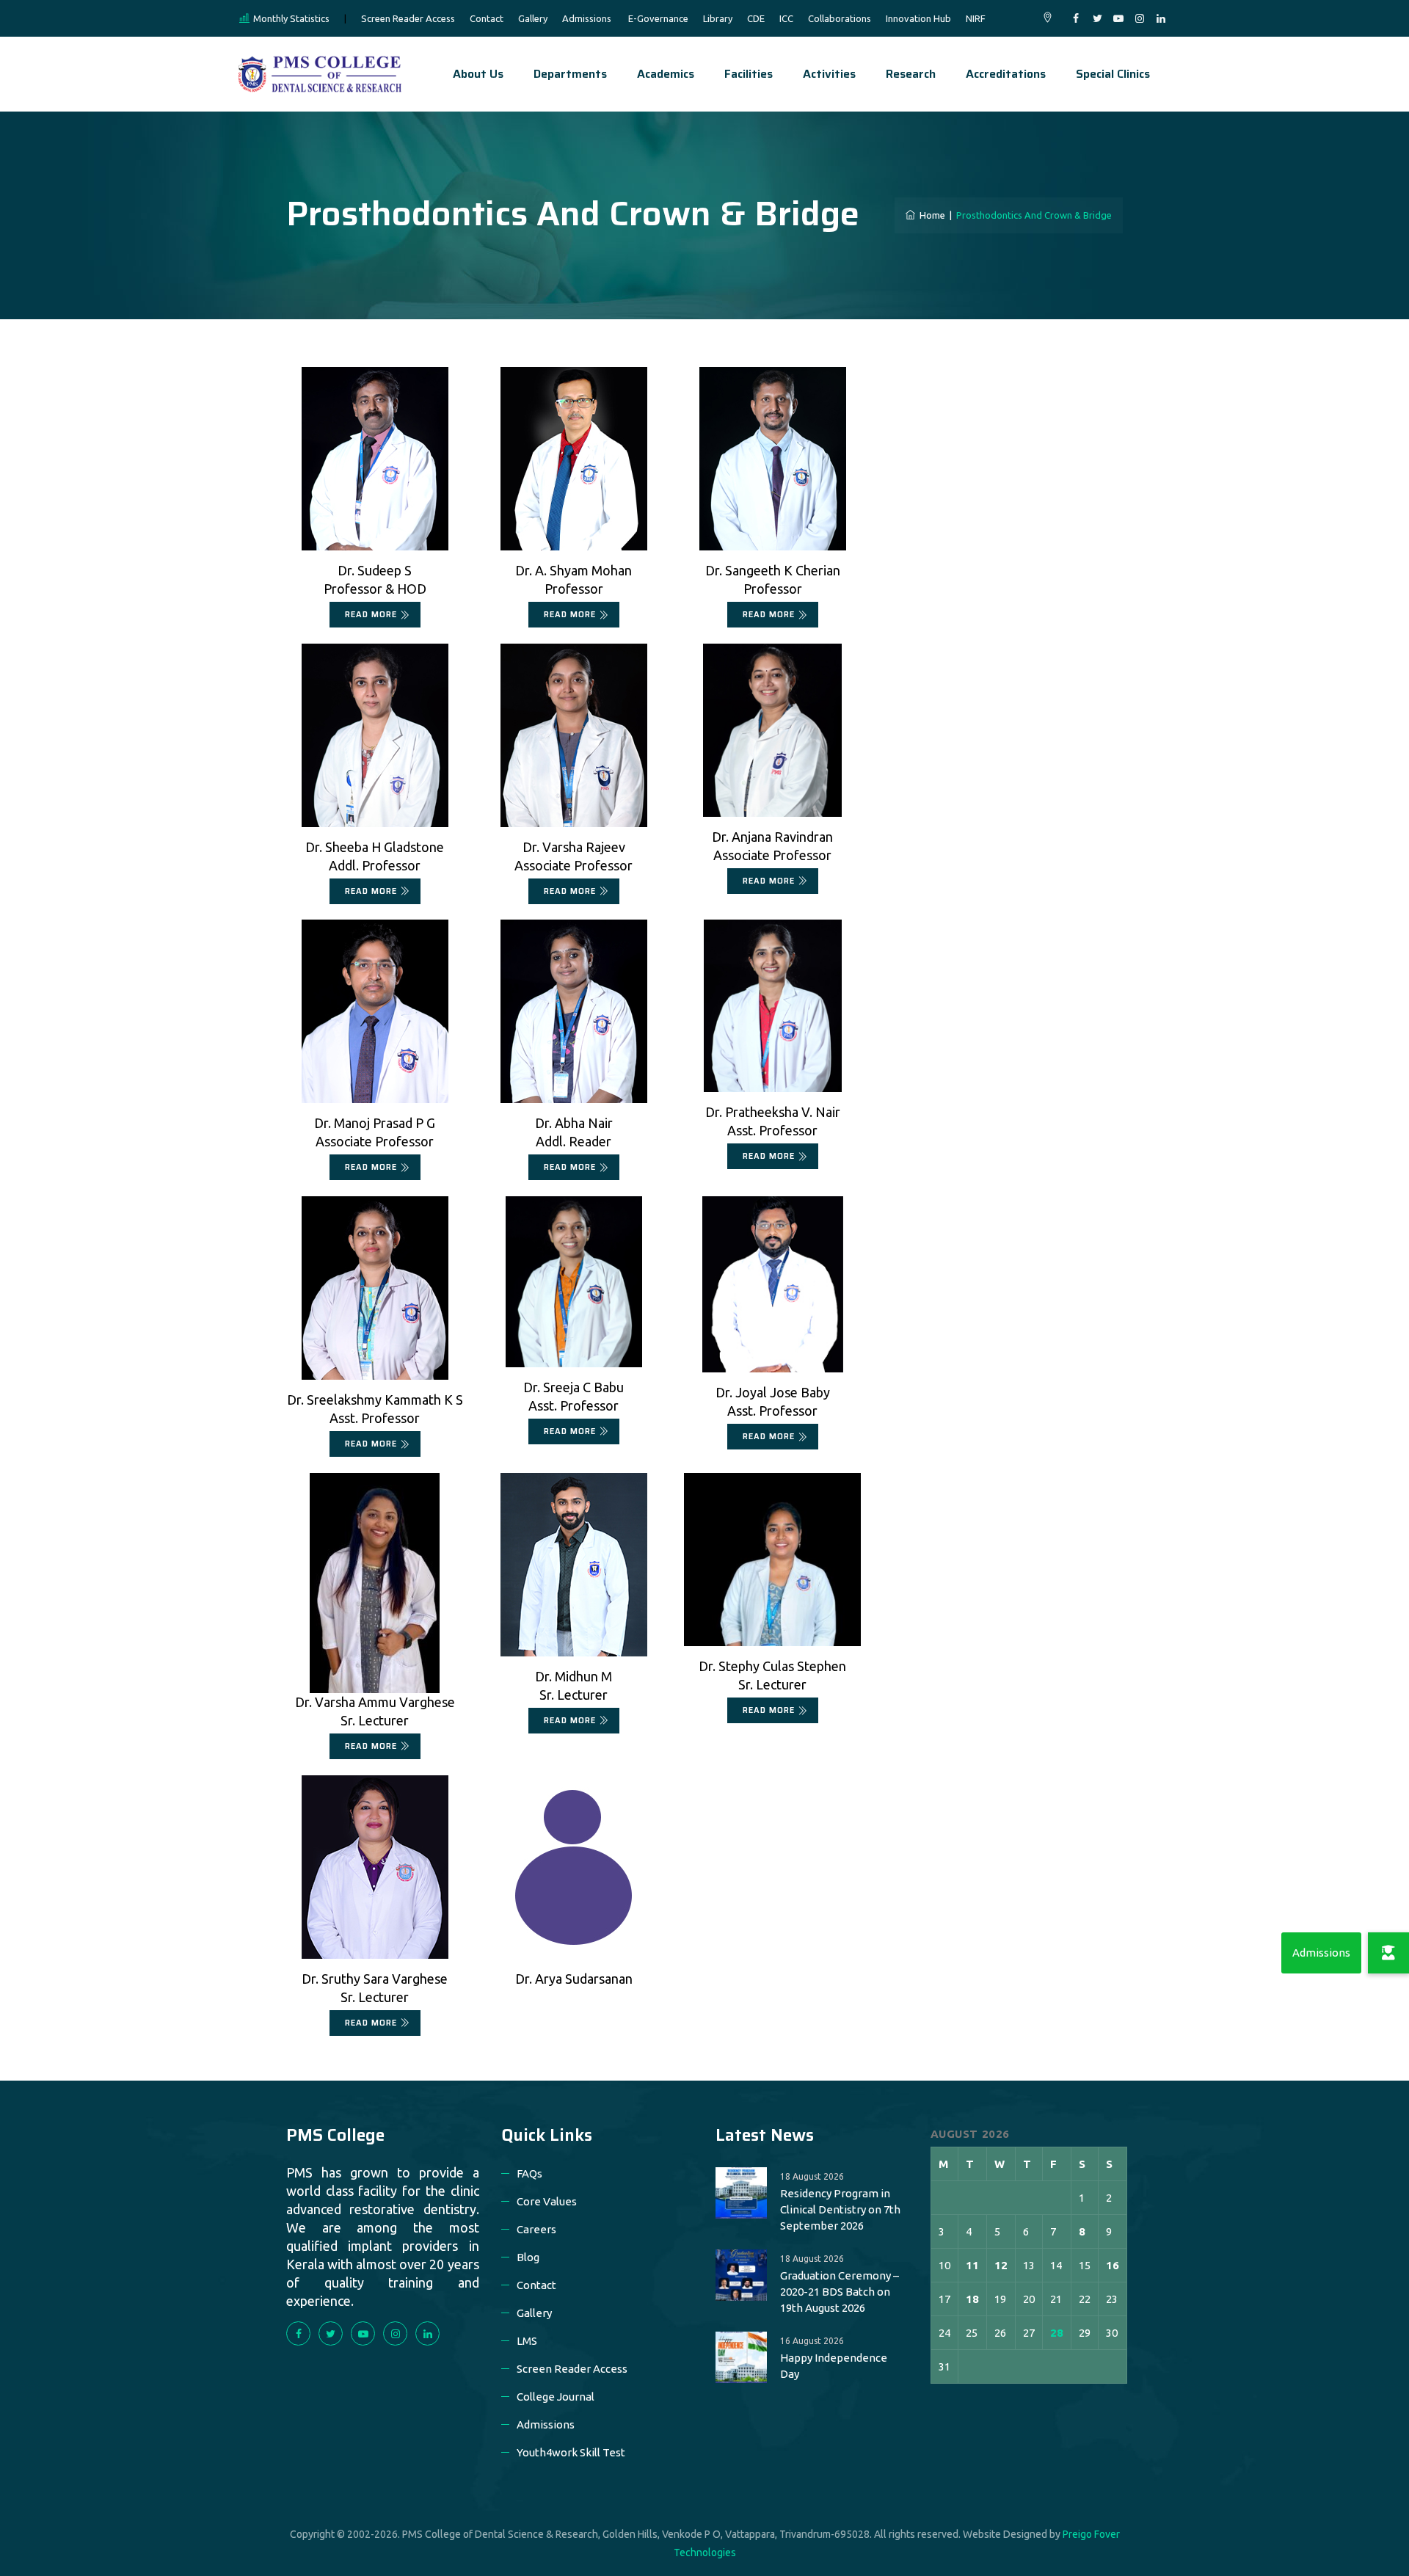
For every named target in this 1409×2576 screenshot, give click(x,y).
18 (972, 2299)
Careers (536, 2229)
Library (718, 18)
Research (911, 74)
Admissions (587, 18)
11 (972, 2265)
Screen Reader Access (408, 18)
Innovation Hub (918, 18)
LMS (527, 2341)
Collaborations (840, 18)
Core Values (547, 2201)
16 (1113, 2265)
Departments (570, 74)
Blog (528, 2257)
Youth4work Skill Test (571, 2452)
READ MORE (371, 615)
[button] (1388, 1953)
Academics (666, 74)
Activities (829, 74)
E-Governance (658, 18)
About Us (478, 74)
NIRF (976, 18)
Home (930, 215)
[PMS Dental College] (320, 74)
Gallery (533, 18)
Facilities (749, 74)
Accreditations (1006, 74)
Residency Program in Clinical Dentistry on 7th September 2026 (840, 2209)
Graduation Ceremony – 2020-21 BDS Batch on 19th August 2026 (840, 2292)
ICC (786, 18)
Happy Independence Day (834, 2366)
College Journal (556, 2397)
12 (1001, 2265)
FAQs (529, 2173)
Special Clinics (1113, 74)
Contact (487, 18)
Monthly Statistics (291, 18)
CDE (756, 18)
